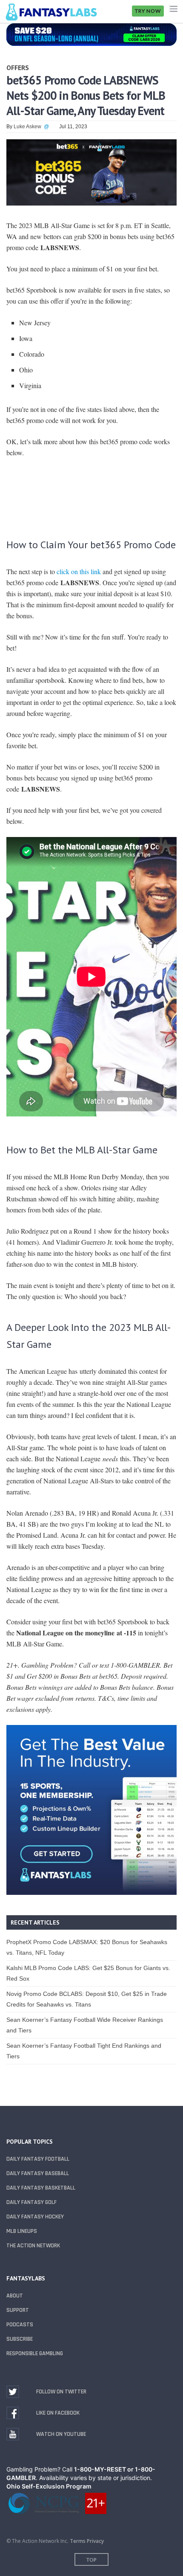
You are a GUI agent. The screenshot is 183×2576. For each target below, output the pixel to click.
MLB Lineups (22, 2231)
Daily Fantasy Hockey (35, 2217)
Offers (18, 68)
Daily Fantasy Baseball (38, 2173)
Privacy (95, 2541)
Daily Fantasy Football (38, 2159)
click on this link (79, 571)
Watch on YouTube (61, 2434)
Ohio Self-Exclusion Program (49, 2486)
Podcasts (20, 2325)
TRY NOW (148, 11)
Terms (78, 2541)
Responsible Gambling (35, 2353)
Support (18, 2310)
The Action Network (33, 2246)
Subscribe (20, 2339)
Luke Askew (27, 127)
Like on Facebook (58, 2413)
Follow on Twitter (61, 2392)
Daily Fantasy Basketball (41, 2188)
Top (91, 2560)
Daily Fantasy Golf (31, 2202)
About (15, 2296)
